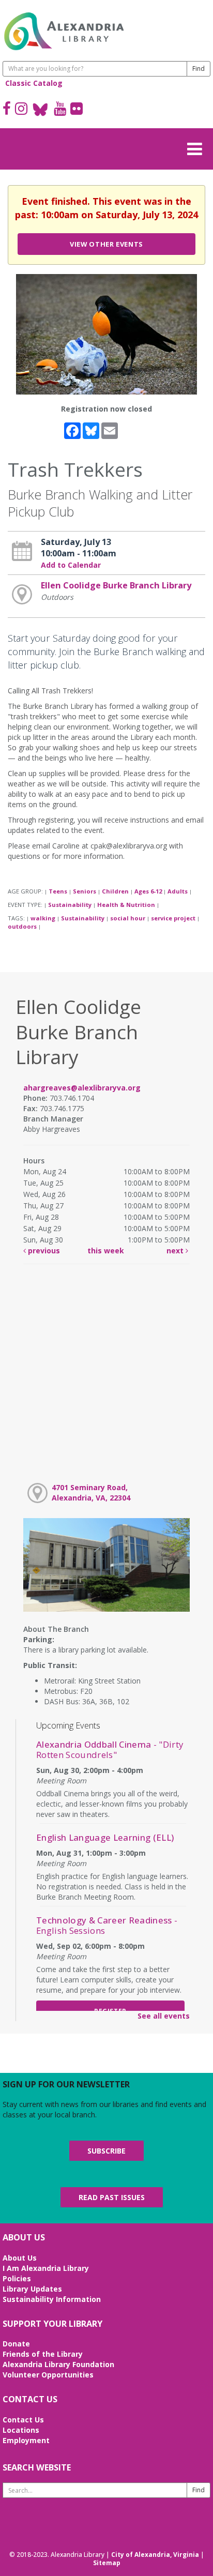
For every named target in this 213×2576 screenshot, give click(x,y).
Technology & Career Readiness (107, 1925)
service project (173, 918)
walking (43, 918)
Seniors (85, 891)
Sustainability (70, 905)
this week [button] (106, 1251)
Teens (58, 891)
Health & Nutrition (126, 905)
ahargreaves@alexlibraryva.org (82, 1088)
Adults (178, 891)
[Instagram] (21, 110)
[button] (197, 147)
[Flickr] (77, 110)
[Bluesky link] (41, 110)
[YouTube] (60, 110)
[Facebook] (7, 110)
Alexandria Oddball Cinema (110, 1749)
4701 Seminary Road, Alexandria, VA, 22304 (91, 1492)
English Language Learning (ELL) (105, 1837)
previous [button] (43, 1251)
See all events (164, 2016)
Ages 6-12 (148, 891)
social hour (128, 918)
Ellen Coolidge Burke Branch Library (116, 585)
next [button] (176, 1251)
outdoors (22, 926)
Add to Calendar (71, 565)
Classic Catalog (34, 83)
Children (115, 891)
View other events (106, 244)
